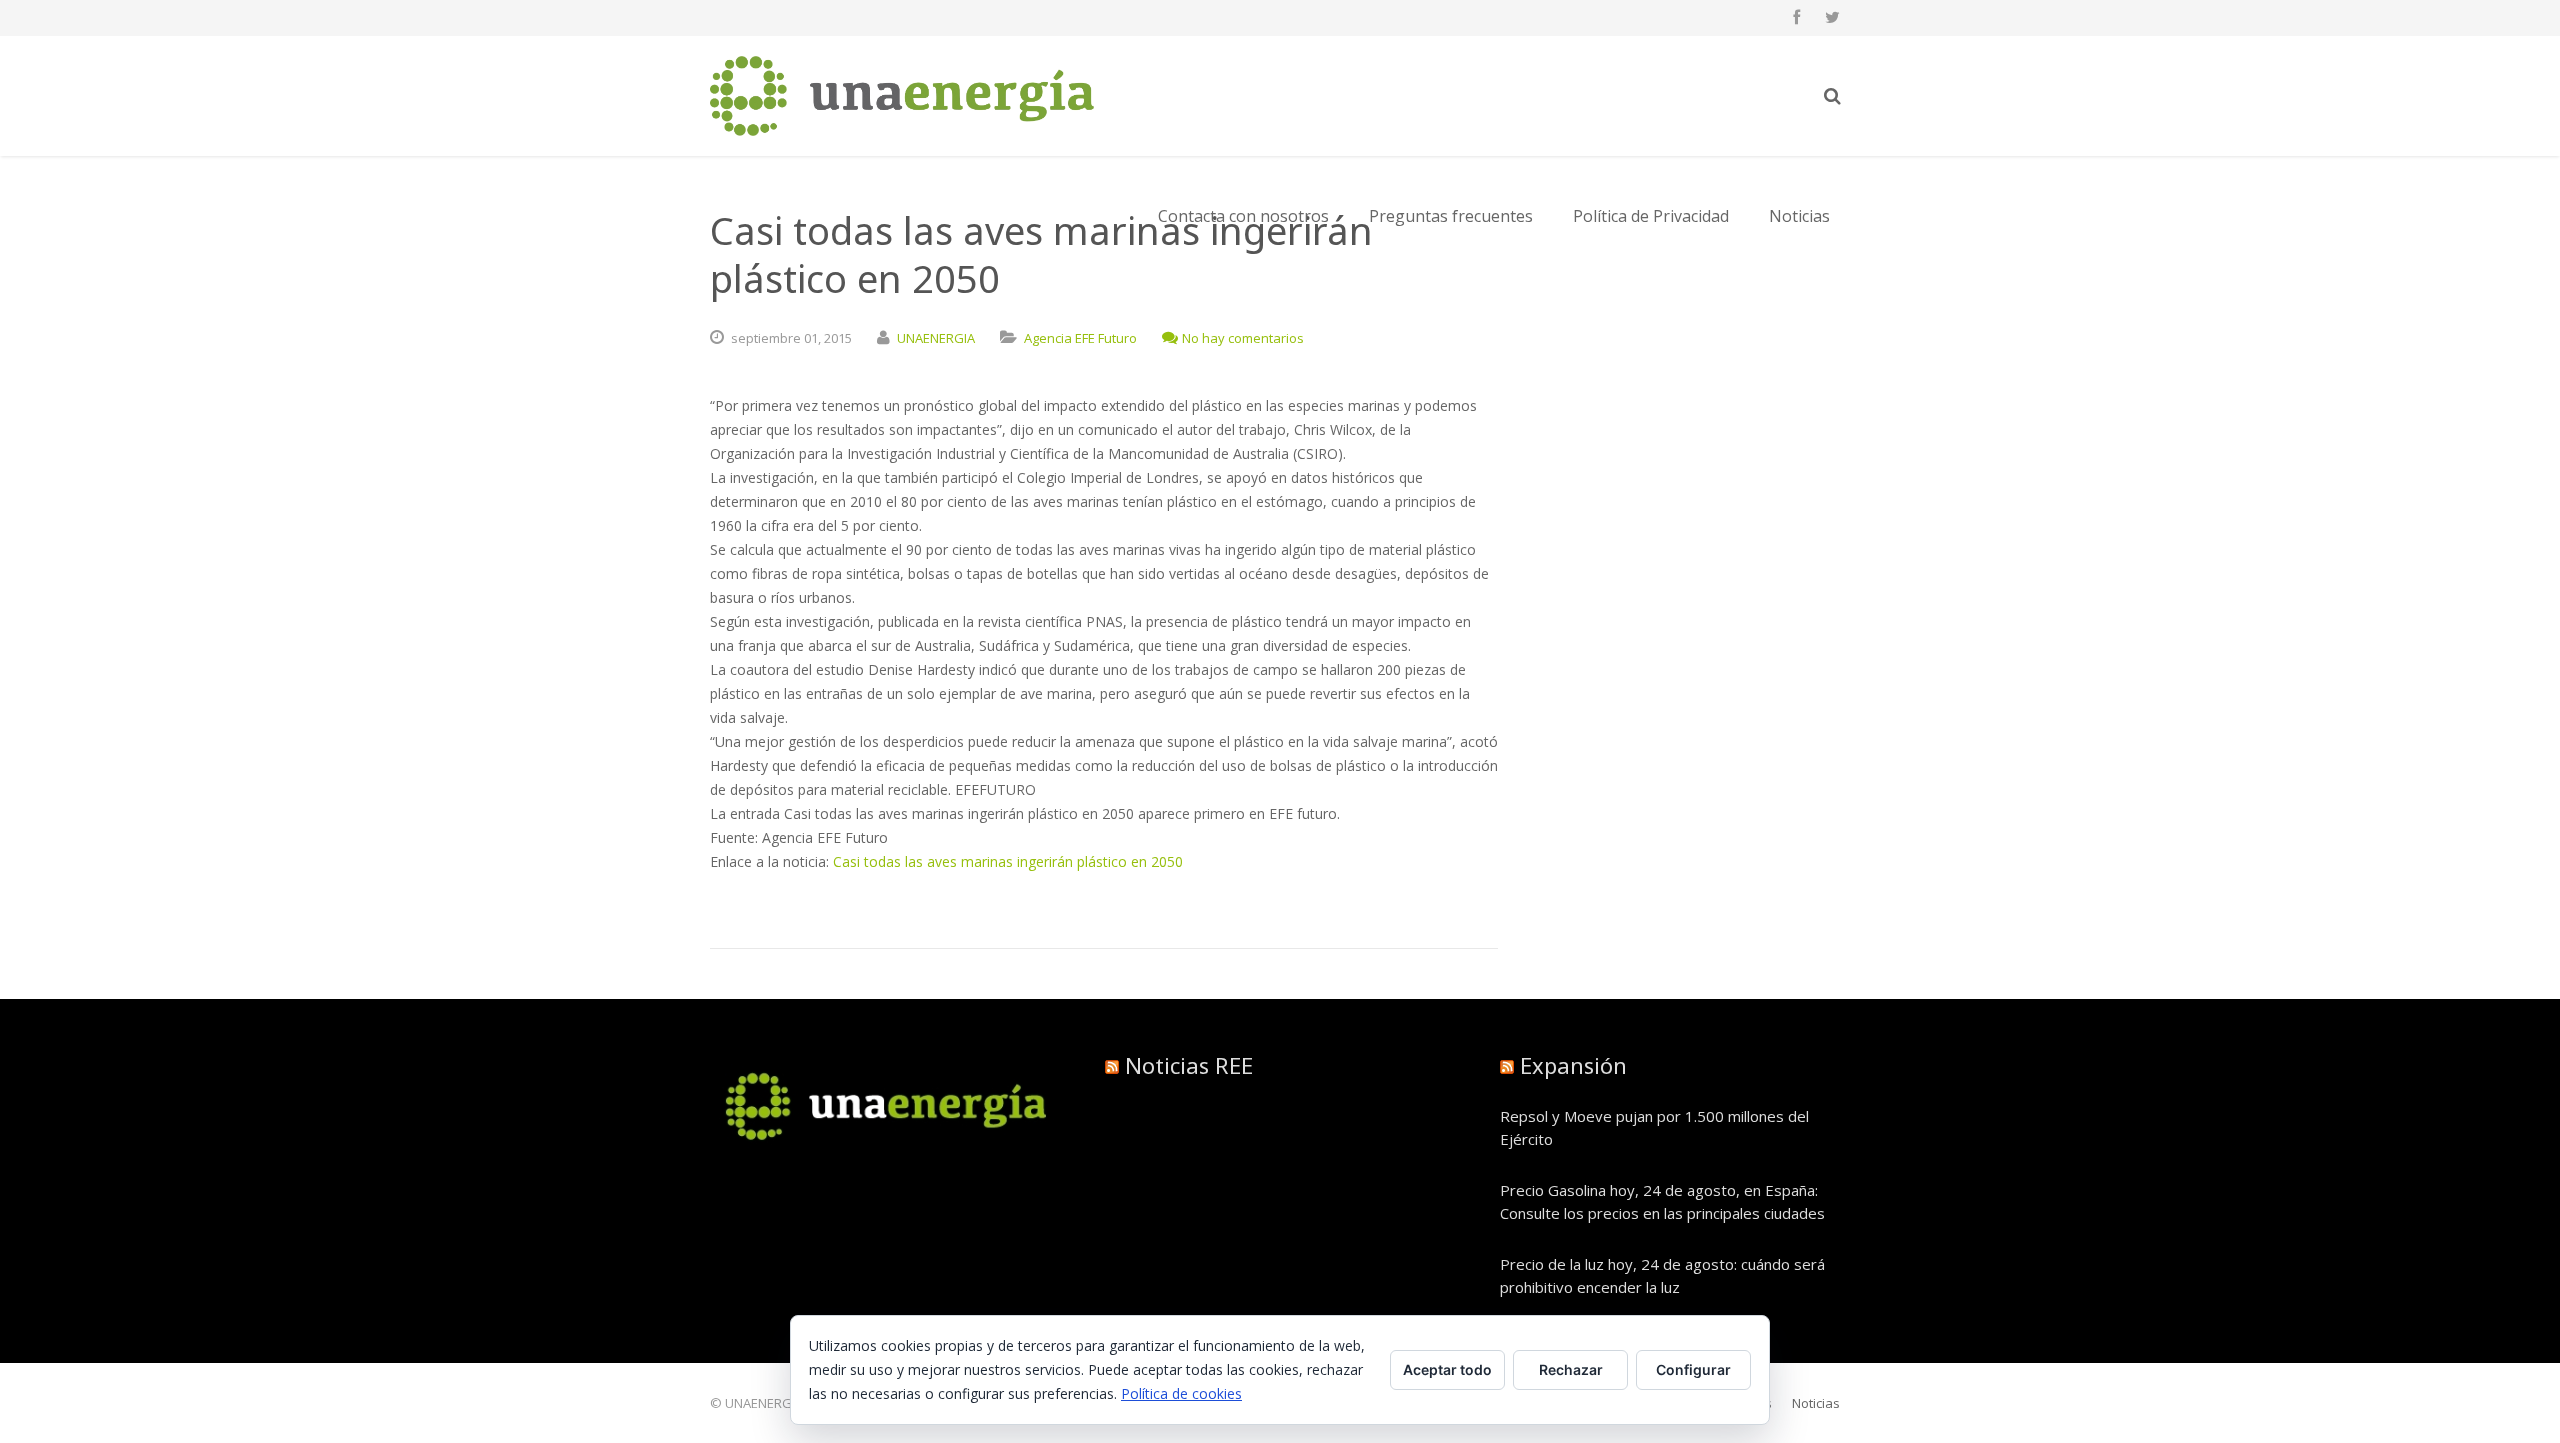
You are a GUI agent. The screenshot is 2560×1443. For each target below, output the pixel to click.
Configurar (1693, 1369)
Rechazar (1571, 1369)
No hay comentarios (1243, 338)
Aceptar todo (1447, 1369)
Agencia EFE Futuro (1080, 338)
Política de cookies (1181, 1393)
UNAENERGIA (936, 338)
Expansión (1573, 1065)
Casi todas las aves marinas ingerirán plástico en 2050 (1008, 861)
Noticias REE (1189, 1065)
